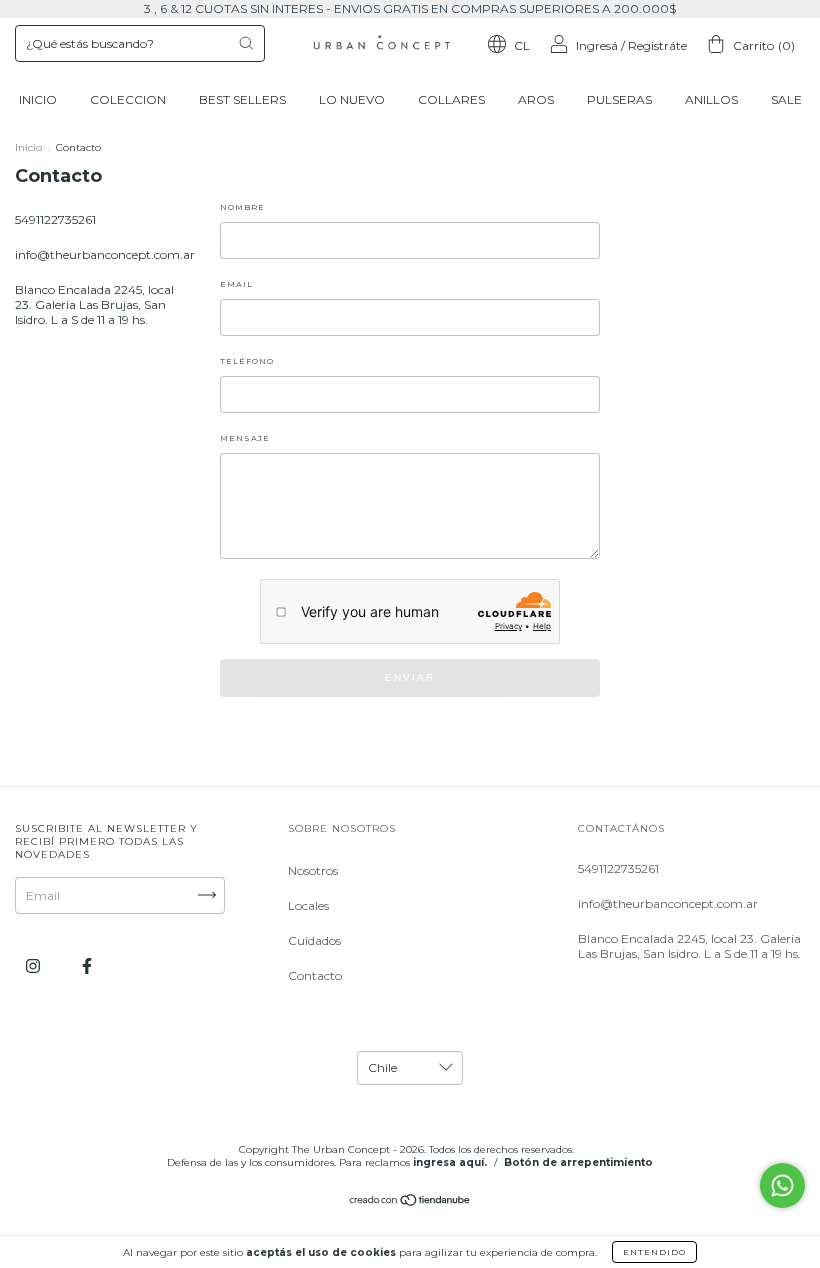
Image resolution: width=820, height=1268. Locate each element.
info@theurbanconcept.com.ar (105, 254)
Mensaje (245, 438)
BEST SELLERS (242, 99)
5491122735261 (55, 219)
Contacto (315, 975)
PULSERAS (619, 99)
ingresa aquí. (450, 1162)
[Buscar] (246, 43)
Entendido (654, 1252)
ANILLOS (711, 99)
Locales (308, 905)
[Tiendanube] (410, 1202)
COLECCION (128, 99)
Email (236, 284)
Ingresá (597, 45)
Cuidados (314, 940)
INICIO (38, 99)
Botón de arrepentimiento (578, 1162)
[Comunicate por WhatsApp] (782, 1185)
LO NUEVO (352, 99)
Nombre (242, 207)
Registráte (657, 45)
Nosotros (313, 870)
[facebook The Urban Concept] (87, 965)
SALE (786, 99)
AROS (536, 99)
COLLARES (451, 99)
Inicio (28, 147)
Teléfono (247, 361)
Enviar (410, 677)
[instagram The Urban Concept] (34, 965)
